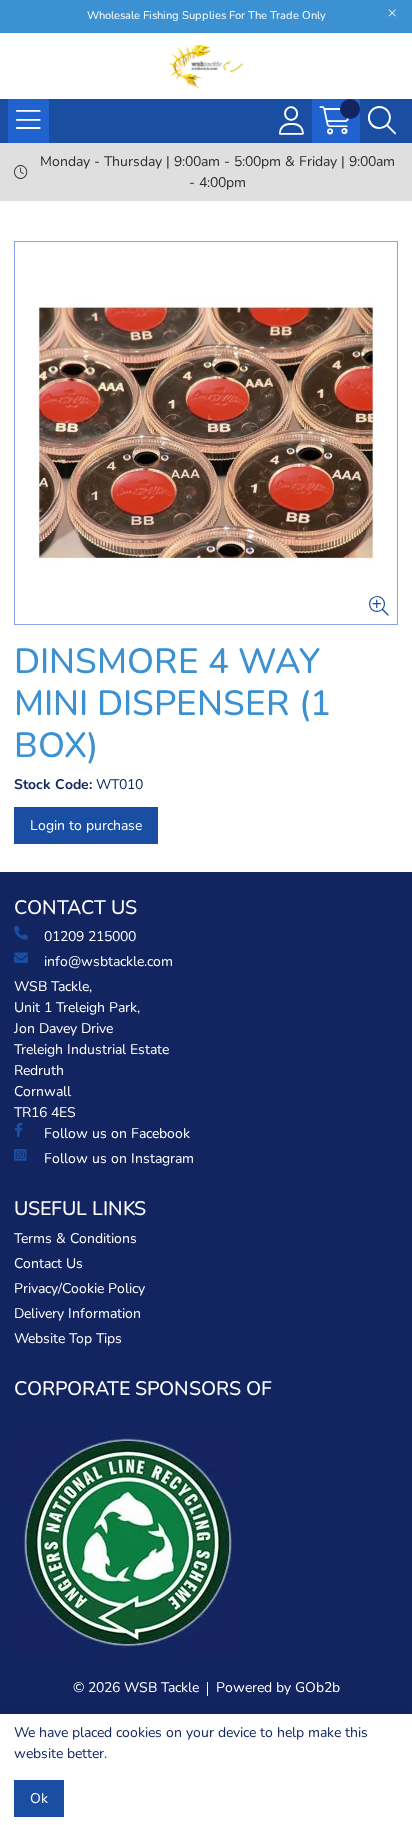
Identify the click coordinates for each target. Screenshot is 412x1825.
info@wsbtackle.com (108, 961)
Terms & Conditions (75, 1238)
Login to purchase (86, 825)
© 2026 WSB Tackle (136, 1687)
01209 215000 (90, 936)
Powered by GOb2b (278, 1687)
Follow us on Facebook (117, 1133)
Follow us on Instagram (119, 1158)
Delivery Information (77, 1313)
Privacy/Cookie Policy (79, 1288)
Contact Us (48, 1263)
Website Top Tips (68, 1338)
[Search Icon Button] (382, 121)
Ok (39, 1798)
